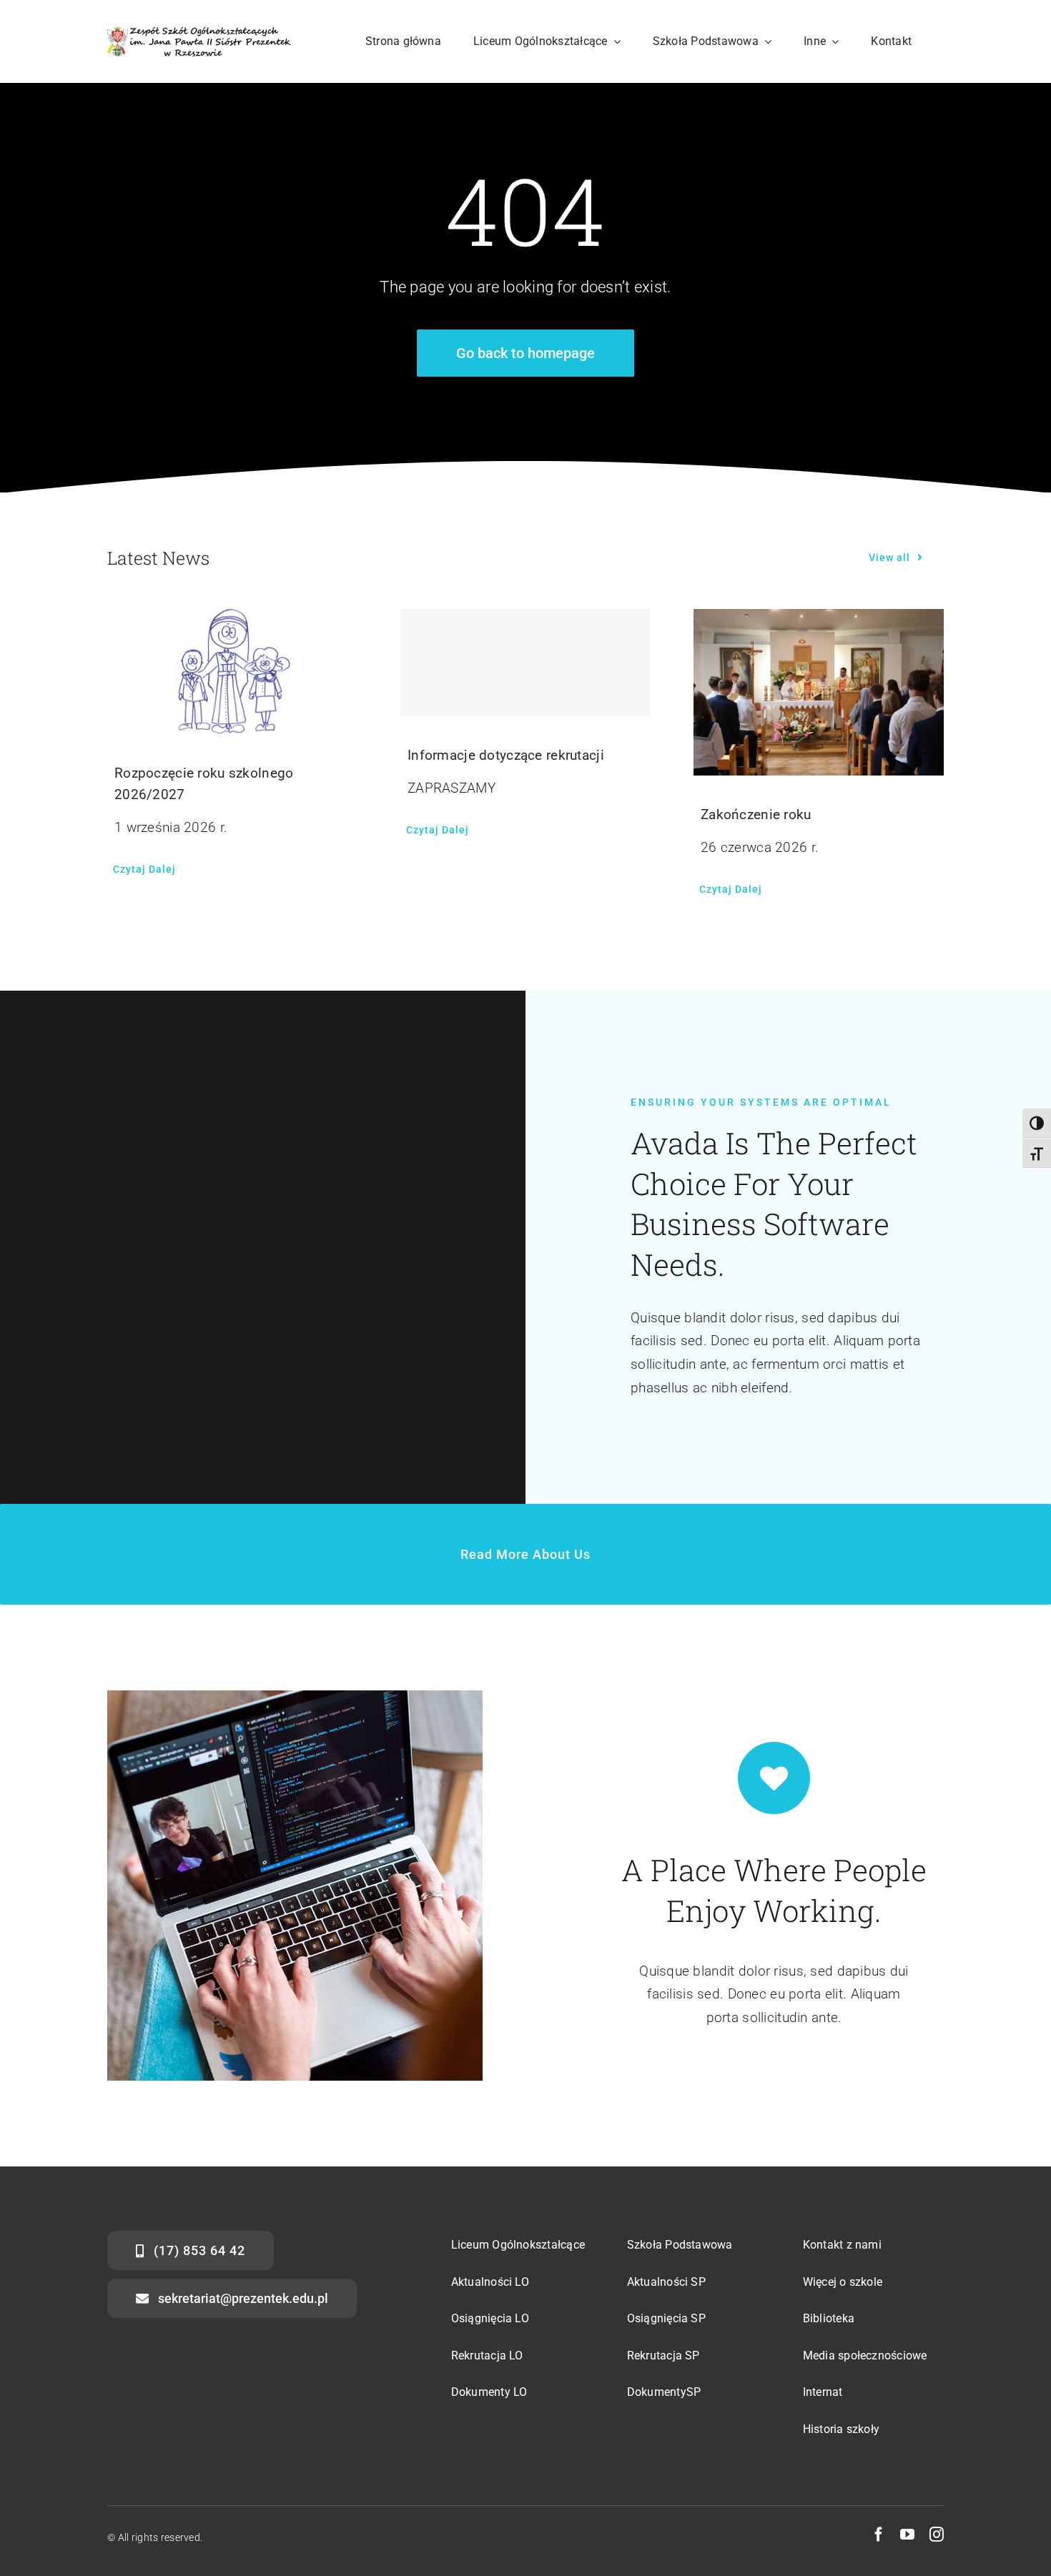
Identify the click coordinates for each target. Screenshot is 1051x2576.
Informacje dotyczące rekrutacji (506, 755)
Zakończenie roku (756, 814)
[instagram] (937, 2535)
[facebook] (879, 2535)
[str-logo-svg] (199, 33)
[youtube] (907, 2535)
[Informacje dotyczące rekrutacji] (525, 663)
